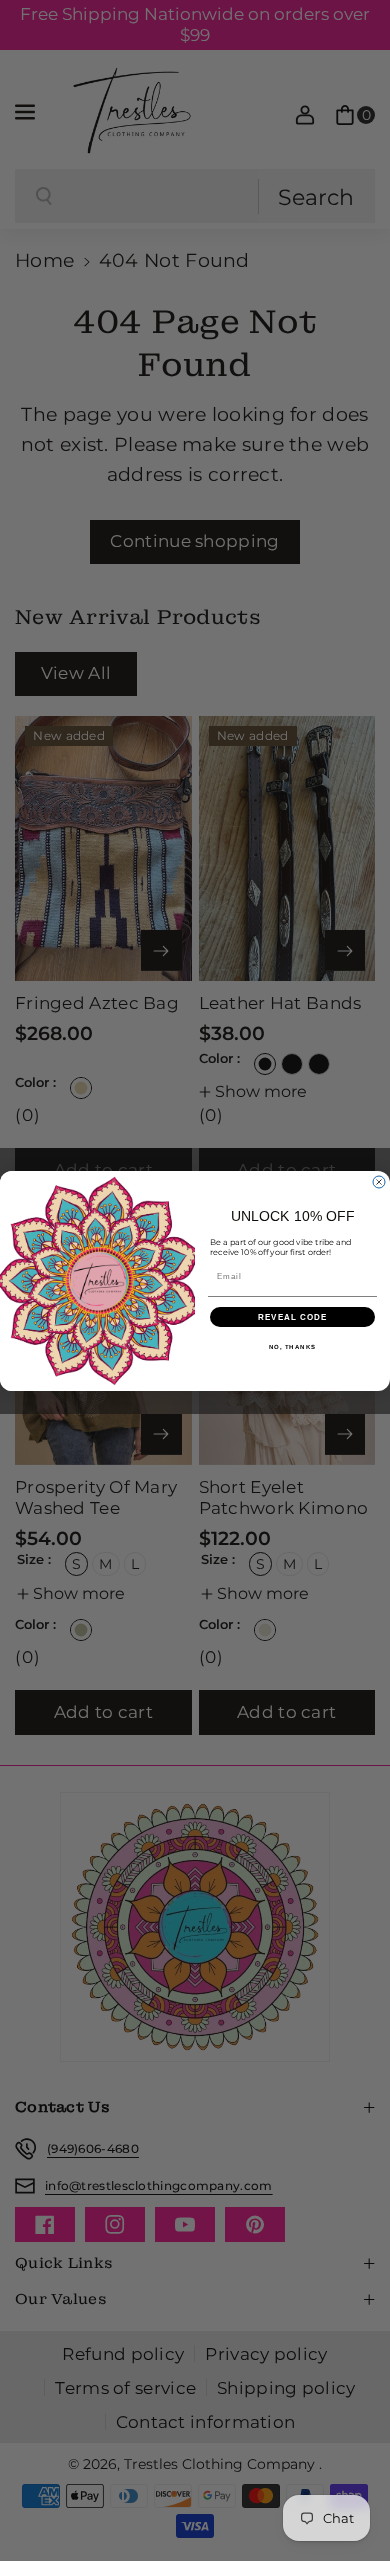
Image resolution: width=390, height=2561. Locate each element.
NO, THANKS (293, 1346)
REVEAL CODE (293, 1316)
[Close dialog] (379, 1182)
